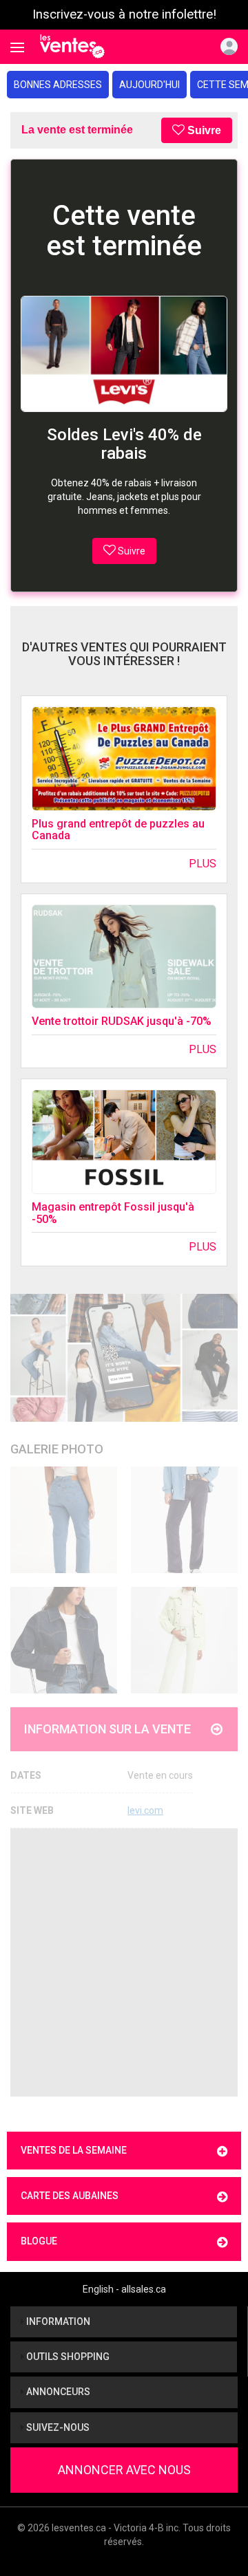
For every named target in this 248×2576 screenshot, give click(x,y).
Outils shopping (67, 2357)
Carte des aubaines (70, 2196)
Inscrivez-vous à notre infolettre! (124, 14)
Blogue (39, 2241)
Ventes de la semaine (74, 2150)
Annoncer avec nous (124, 2470)
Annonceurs (57, 2392)
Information (57, 2321)
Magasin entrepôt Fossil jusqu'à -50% (113, 1213)
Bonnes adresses (58, 85)
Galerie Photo (57, 1449)
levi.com (145, 1810)
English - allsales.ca (124, 2289)
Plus (203, 864)
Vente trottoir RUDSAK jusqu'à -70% (122, 1021)
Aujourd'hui (149, 85)
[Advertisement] (124, 1962)
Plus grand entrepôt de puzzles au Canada (118, 830)
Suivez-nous (57, 2427)
